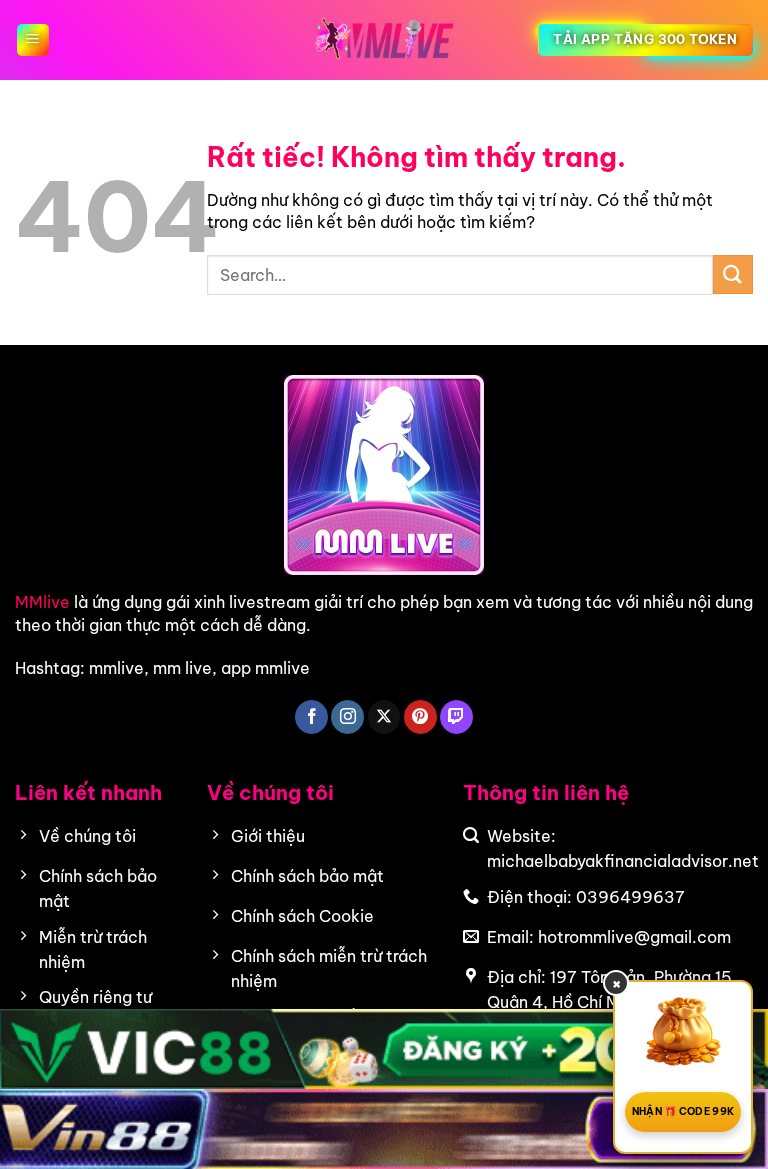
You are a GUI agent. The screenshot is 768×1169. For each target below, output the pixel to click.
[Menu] (33, 40)
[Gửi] (733, 274)
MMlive (42, 602)
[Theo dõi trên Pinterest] (420, 717)
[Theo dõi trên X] (384, 717)
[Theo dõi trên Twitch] (456, 717)
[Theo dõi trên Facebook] (311, 717)
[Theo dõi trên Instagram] (347, 717)
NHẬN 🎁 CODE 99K (683, 1111)
